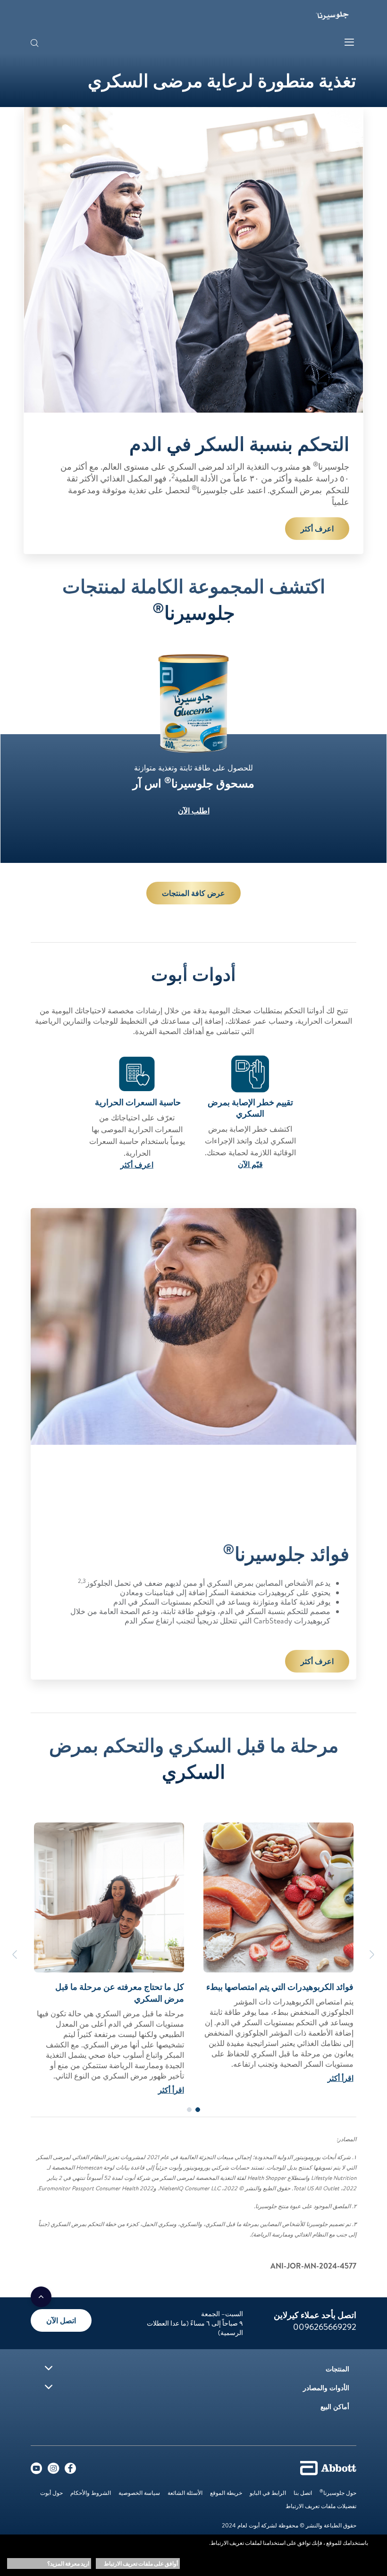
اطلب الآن (194, 811)
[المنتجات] (49, 2368)
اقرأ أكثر (341, 2078)
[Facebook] (70, 2470)
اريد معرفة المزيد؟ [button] (68, 2564)
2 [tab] (189, 2110)
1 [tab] (198, 2110)
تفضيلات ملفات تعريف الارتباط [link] (321, 2506)
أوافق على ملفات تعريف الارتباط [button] (141, 2564)
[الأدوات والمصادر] (49, 2387)
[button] (34, 44)
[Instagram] (53, 2470)
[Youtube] (36, 2470)
